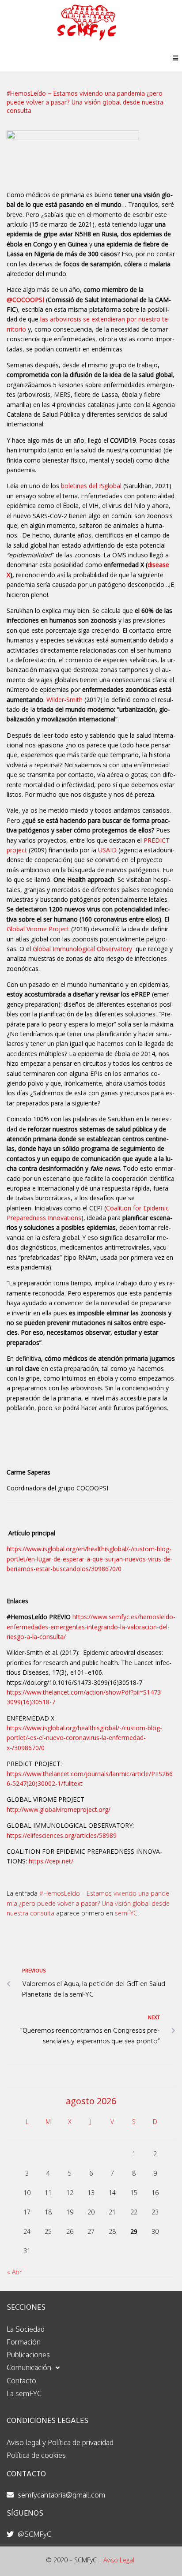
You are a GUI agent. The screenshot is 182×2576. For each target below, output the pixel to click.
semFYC (126, 1913)
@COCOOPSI (25, 300)
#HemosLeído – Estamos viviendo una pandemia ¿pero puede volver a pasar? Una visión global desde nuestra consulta (89, 1903)
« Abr (14, 2272)
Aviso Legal (119, 2560)
